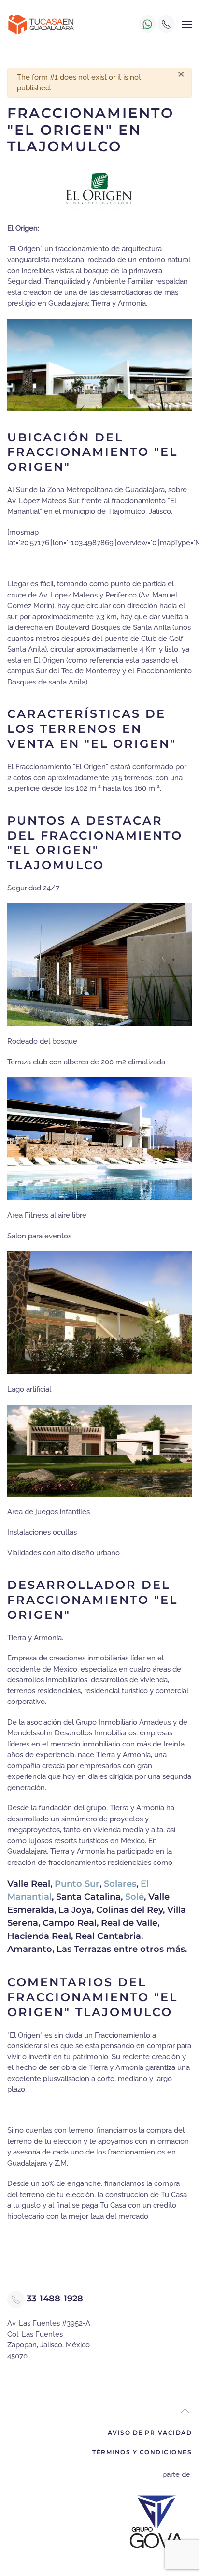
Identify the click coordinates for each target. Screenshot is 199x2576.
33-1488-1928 (55, 2299)
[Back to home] (41, 24)
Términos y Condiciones (142, 2452)
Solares (120, 1884)
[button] (187, 24)
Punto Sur (77, 1884)
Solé (135, 1897)
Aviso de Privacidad (150, 2433)
